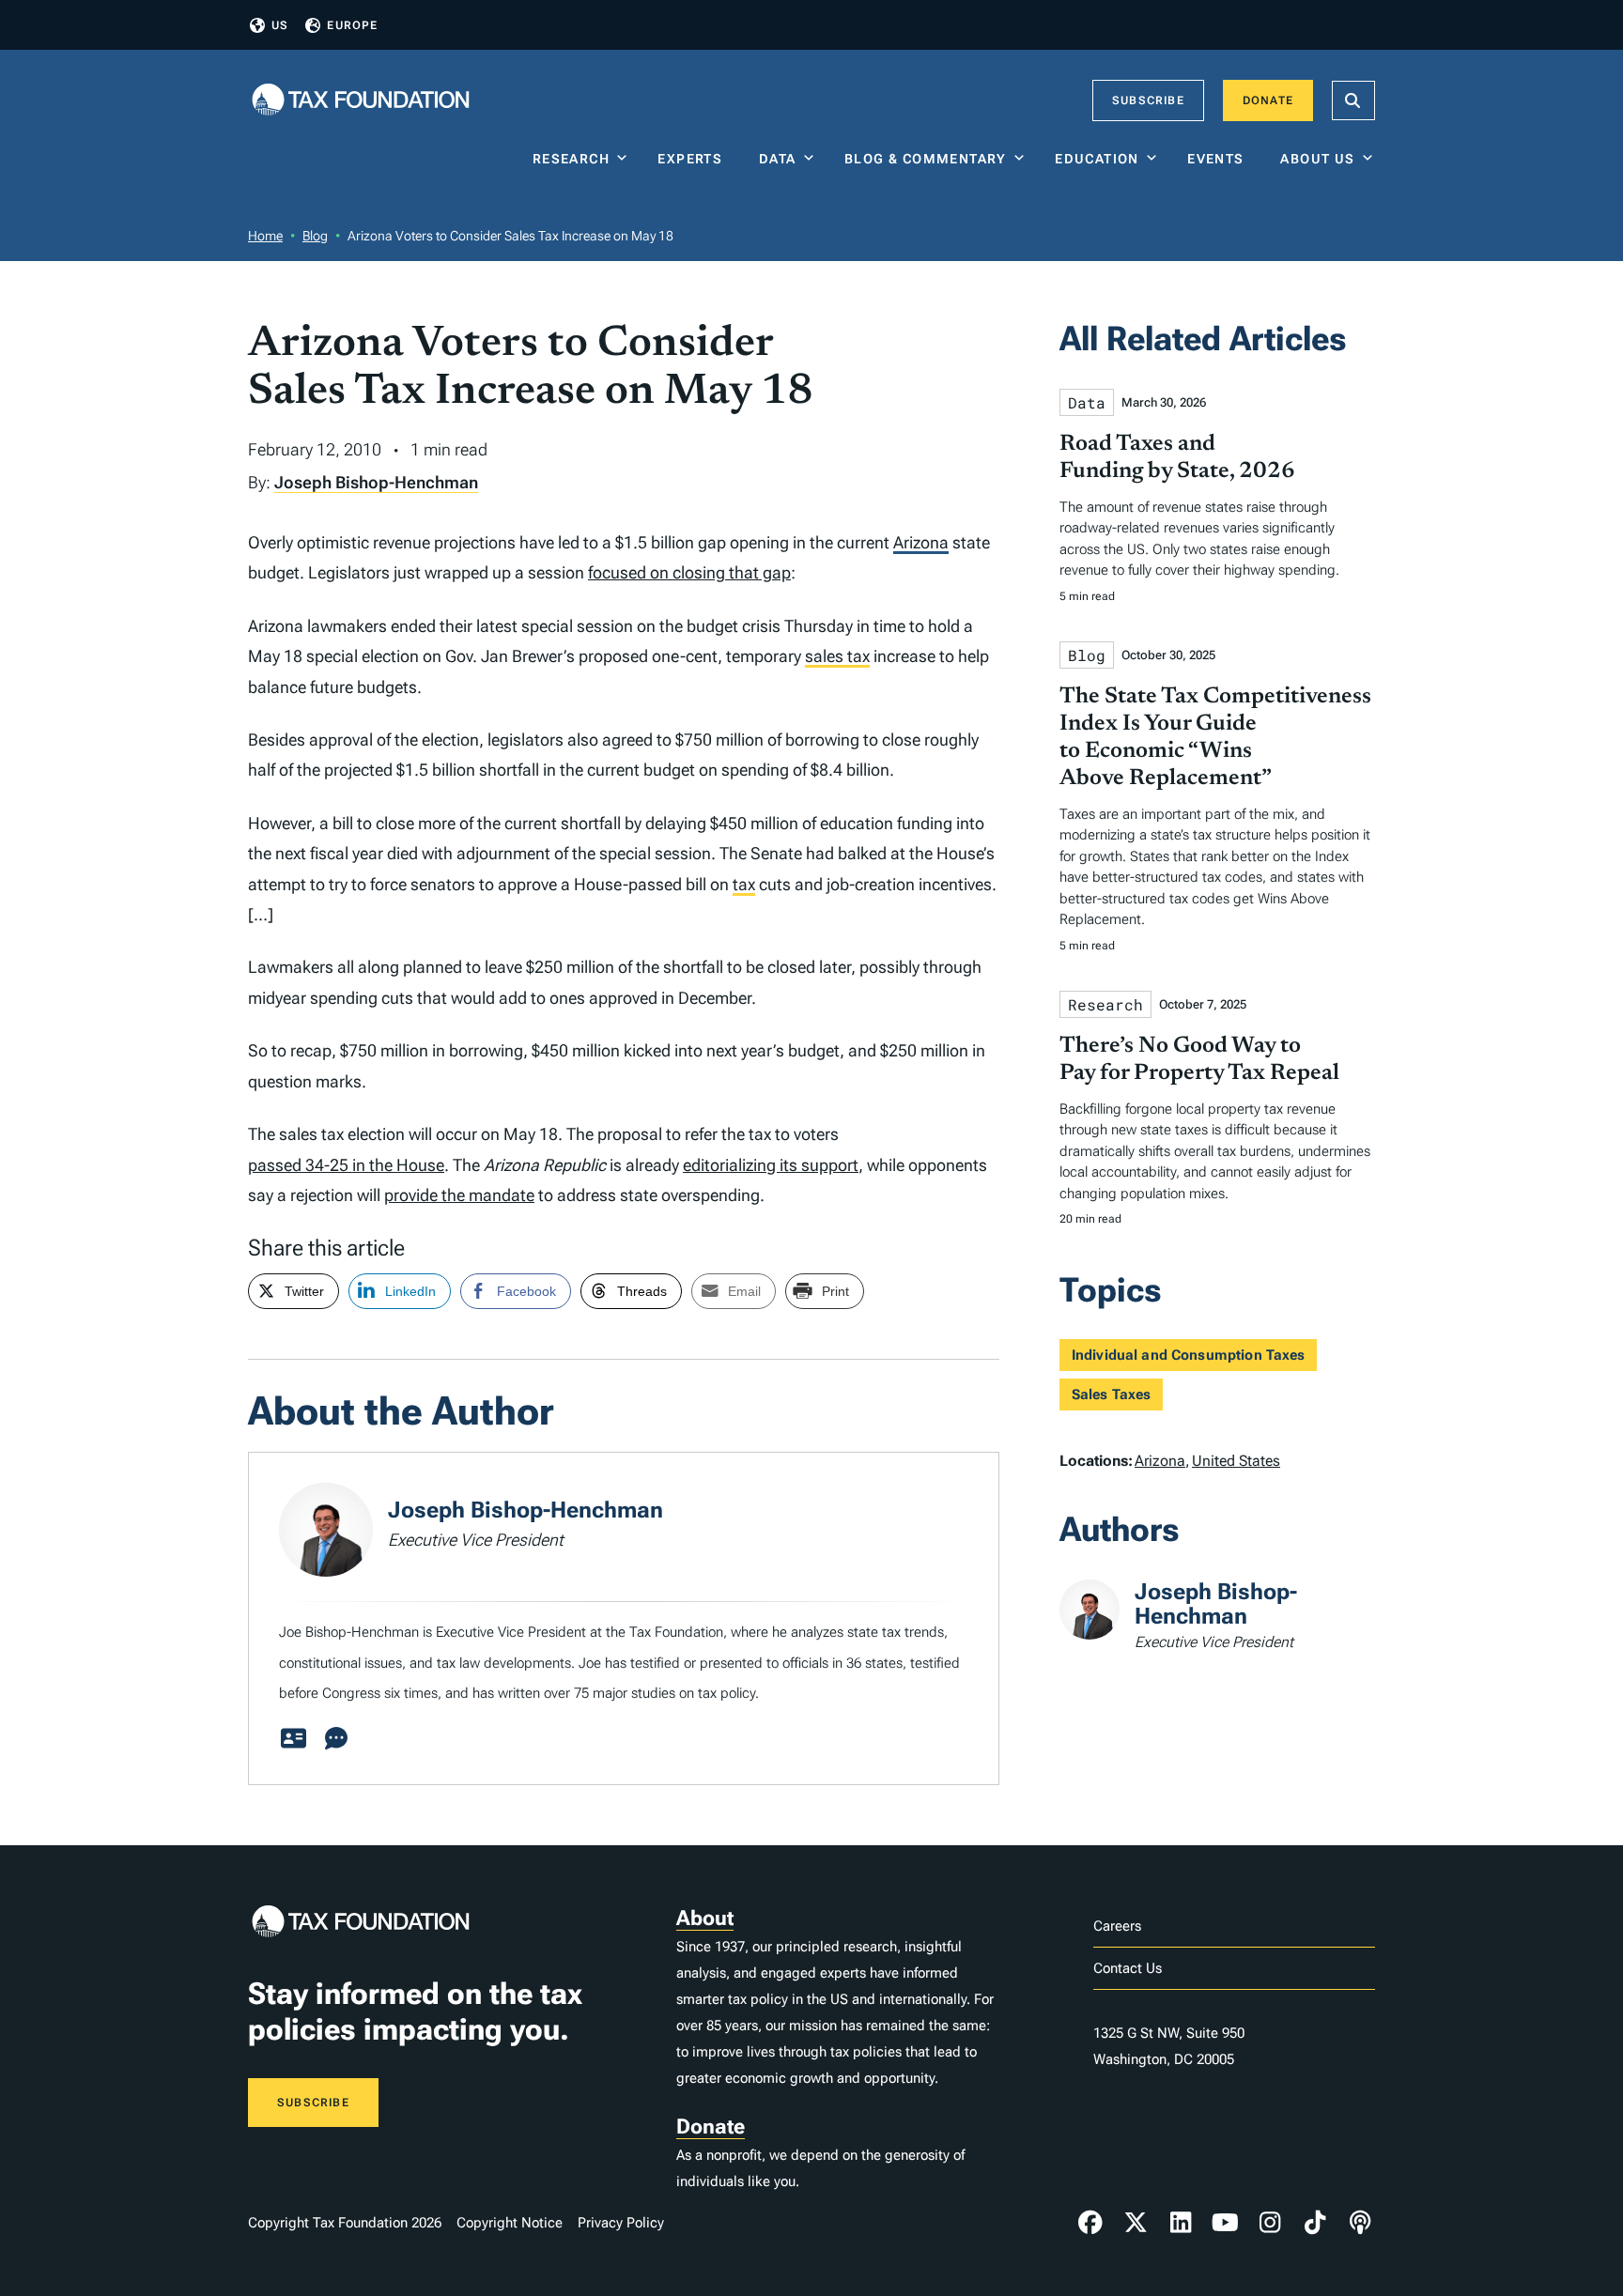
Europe (352, 25)
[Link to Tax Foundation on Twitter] (1136, 2223)
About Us (1317, 159)
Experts (694, 159)
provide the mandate (459, 1195)
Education (1097, 159)
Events (1220, 159)
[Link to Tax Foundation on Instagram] (1270, 2223)
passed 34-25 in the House (346, 1165)
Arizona (921, 542)
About (705, 1918)
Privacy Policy (621, 2223)
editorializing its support (771, 1165)
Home (265, 236)
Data (778, 159)
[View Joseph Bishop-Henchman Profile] (293, 1739)
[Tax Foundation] (361, 101)
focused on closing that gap (689, 572)
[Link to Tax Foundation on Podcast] (1360, 2223)
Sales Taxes (1112, 1395)
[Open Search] (1353, 100)
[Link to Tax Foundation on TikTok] (1315, 2223)
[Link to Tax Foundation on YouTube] (1226, 2223)
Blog (315, 236)
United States (1236, 1461)
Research (571, 159)
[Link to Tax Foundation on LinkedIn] (1181, 2223)
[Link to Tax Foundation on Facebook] (1090, 2223)
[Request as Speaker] (336, 1739)
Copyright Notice (510, 2223)
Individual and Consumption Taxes (1189, 1355)
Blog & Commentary (926, 159)
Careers (1117, 1926)
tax (744, 884)
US (280, 25)
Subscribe (1148, 100)
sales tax (837, 656)
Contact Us (1128, 1968)
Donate (1268, 100)
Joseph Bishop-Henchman (376, 482)
